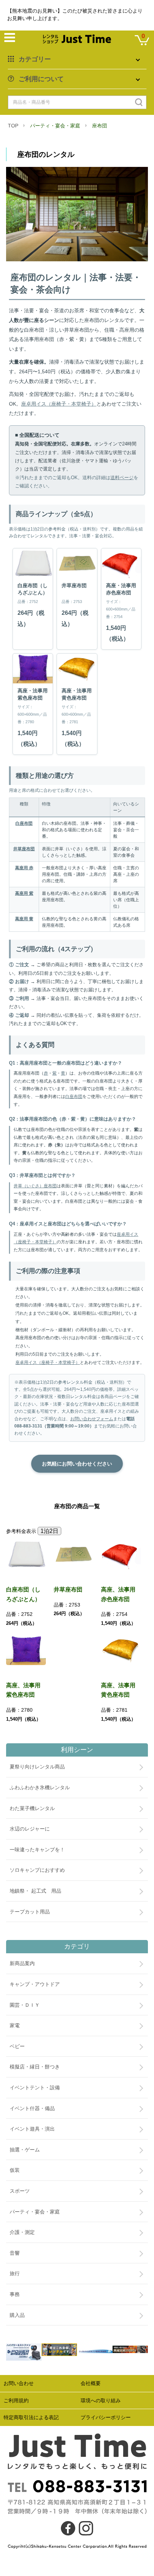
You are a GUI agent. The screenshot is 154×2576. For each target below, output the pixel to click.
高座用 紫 (24, 893)
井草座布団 (24, 849)
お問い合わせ (19, 2383)
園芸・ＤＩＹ (25, 2005)
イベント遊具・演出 (32, 2129)
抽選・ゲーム (25, 2150)
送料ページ (122, 478)
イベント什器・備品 (32, 2108)
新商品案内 (22, 1963)
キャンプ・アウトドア (35, 1984)
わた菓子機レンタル (32, 1808)
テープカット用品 (30, 1912)
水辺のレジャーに (30, 1829)
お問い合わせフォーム (92, 1419)
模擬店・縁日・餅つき (35, 2067)
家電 (15, 2025)
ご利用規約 (16, 2400)
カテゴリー (35, 59)
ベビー (17, 2046)
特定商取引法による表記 (31, 2417)
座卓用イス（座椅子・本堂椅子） (59, 404)
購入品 (17, 2315)
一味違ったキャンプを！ (37, 1850)
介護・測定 (22, 2232)
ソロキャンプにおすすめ (37, 1870)
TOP (13, 126)
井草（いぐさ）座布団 (35, 1186)
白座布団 (24, 823)
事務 (15, 2294)
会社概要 (91, 2383)
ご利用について (41, 79)
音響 (15, 2253)
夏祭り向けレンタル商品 (37, 1767)
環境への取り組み (101, 2400)
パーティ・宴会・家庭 (55, 126)
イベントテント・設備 (35, 2088)
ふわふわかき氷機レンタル (40, 1787)
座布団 (100, 126)
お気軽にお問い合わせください (77, 1464)
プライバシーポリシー (106, 2417)
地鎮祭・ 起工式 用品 (35, 1891)
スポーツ (20, 2191)
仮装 (15, 2170)
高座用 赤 (24, 868)
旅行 (15, 2273)
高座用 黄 (24, 919)
